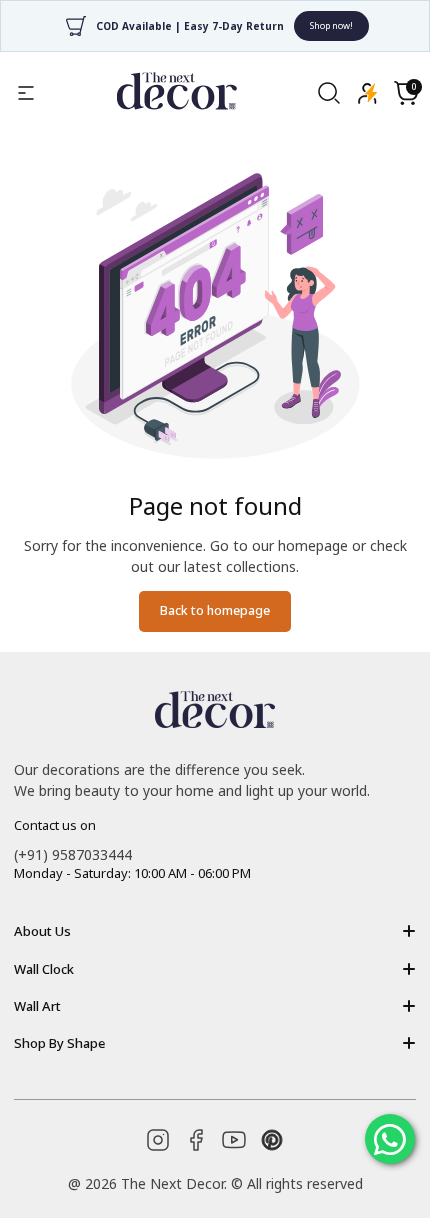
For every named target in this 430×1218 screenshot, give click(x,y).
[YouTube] (234, 1140)
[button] (406, 93)
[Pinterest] (272, 1140)
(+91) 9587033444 (73, 854)
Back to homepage (215, 610)
